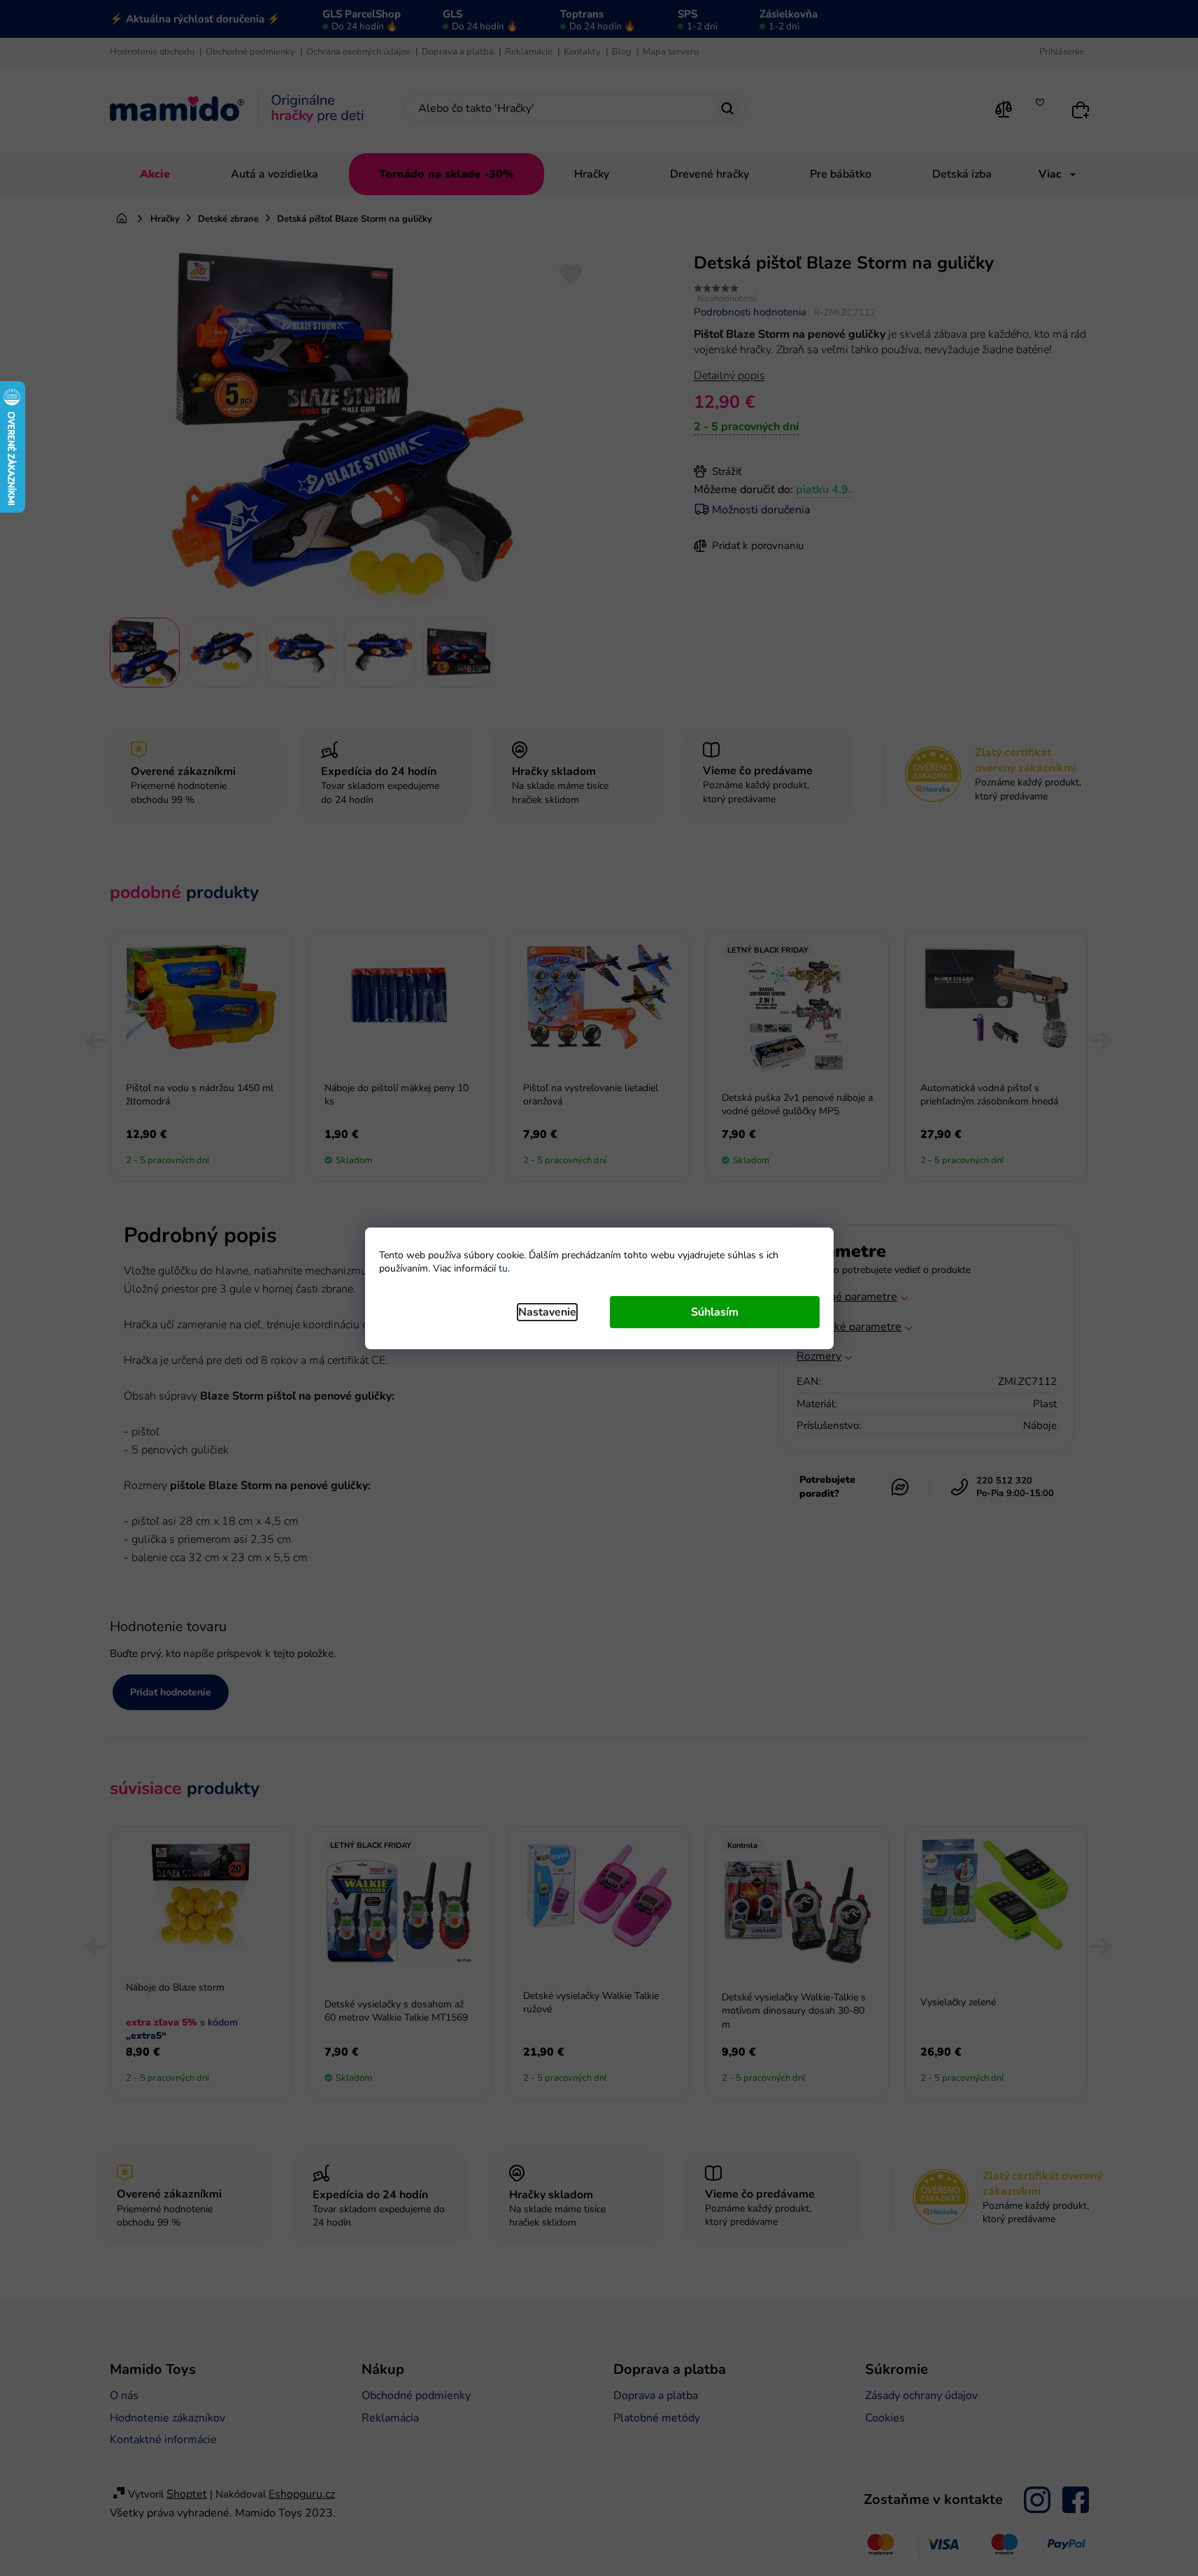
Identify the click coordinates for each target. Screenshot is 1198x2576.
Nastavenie (547, 1312)
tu (503, 1268)
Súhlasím (715, 1312)
